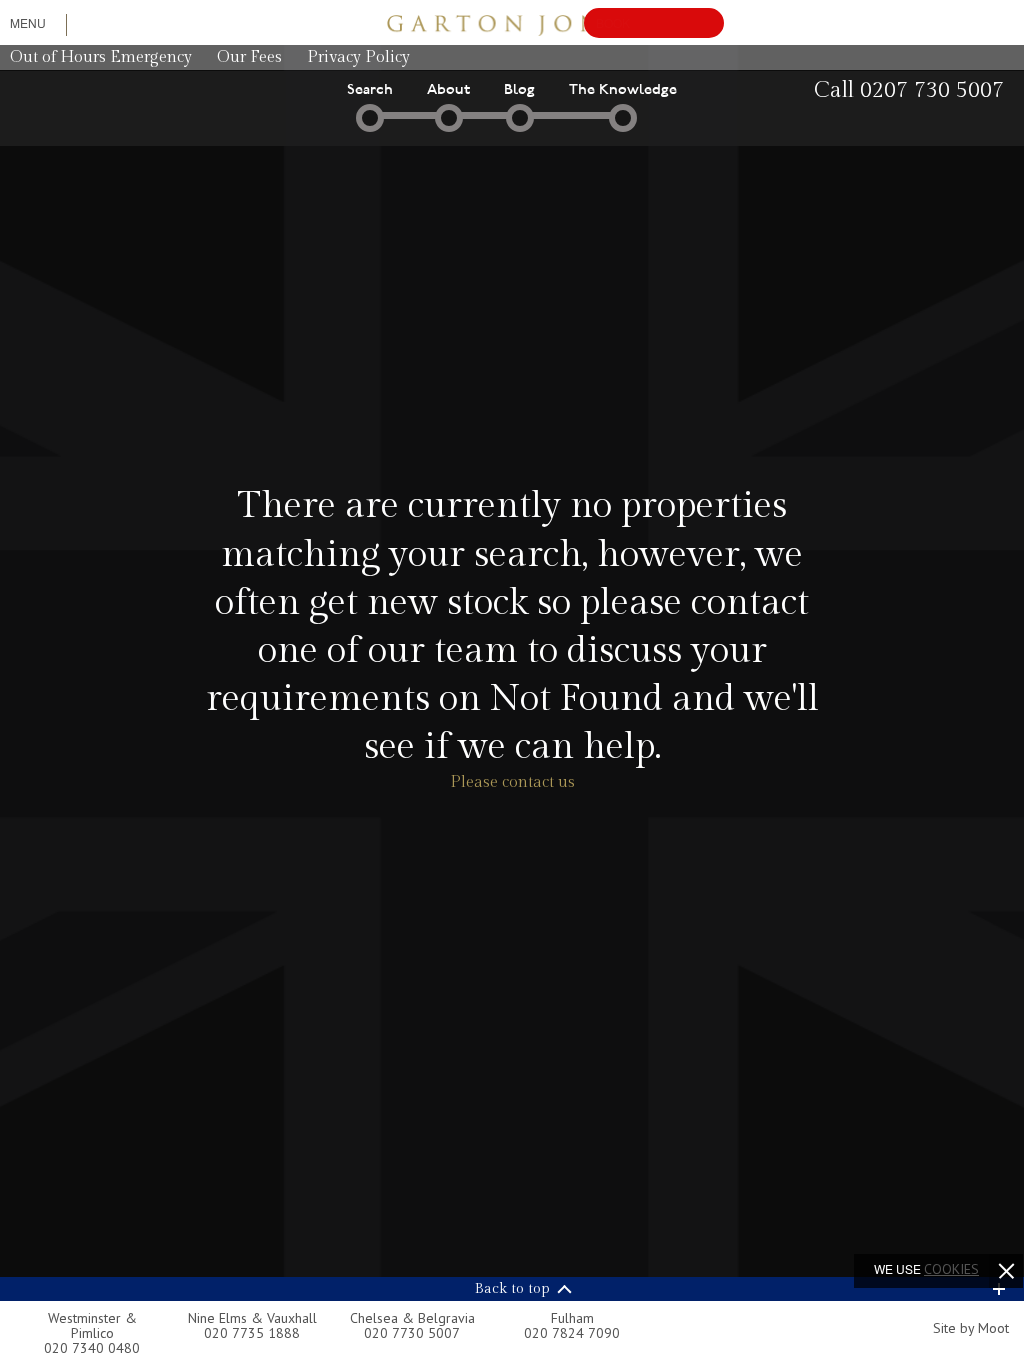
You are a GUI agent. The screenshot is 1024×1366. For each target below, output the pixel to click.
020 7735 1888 (252, 1333)
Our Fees (249, 57)
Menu (28, 22)
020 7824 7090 (572, 1333)
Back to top (512, 1289)
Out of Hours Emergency (101, 57)
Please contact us (512, 782)
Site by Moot (971, 1328)
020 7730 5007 (412, 1333)
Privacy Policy (358, 57)
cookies (951, 1269)
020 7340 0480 (92, 1348)
